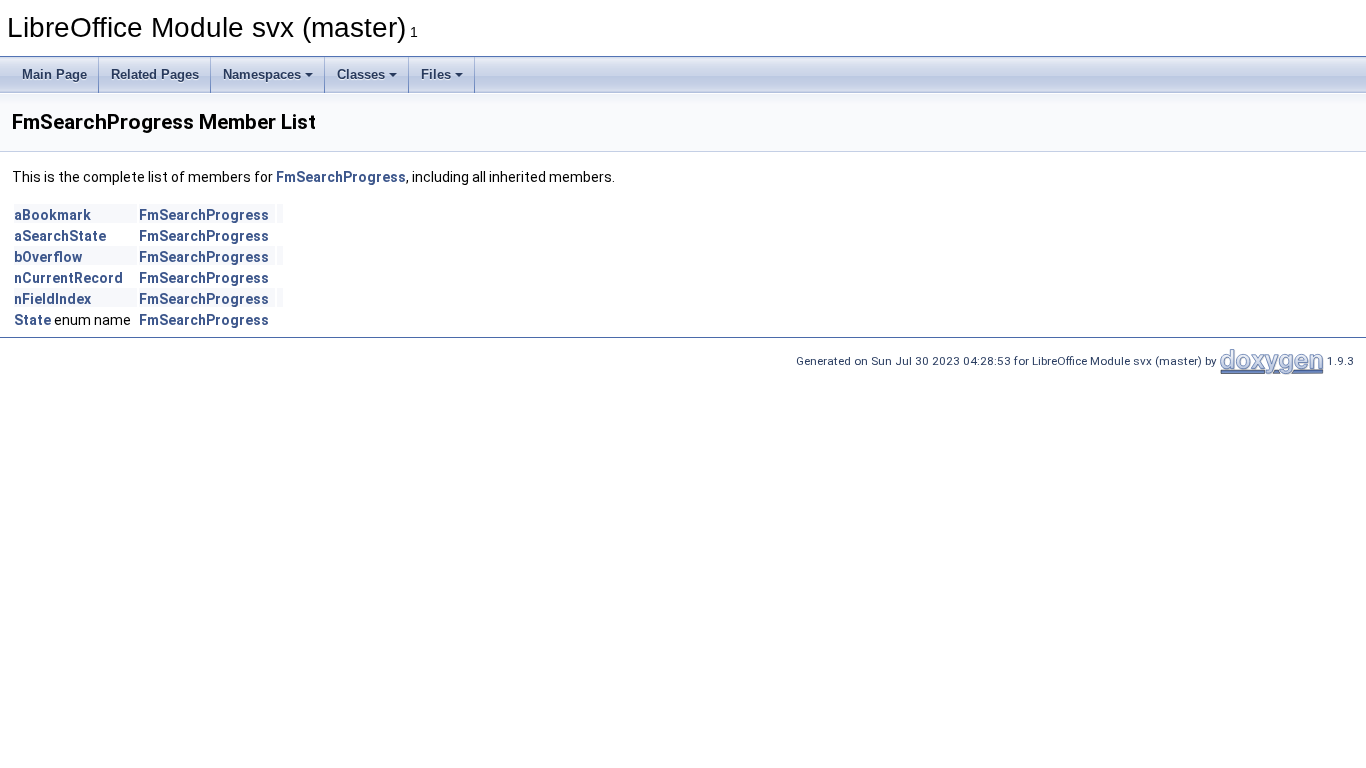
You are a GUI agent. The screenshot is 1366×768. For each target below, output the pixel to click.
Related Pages (155, 74)
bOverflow (48, 257)
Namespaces (262, 74)
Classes (361, 74)
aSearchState (60, 236)
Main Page (54, 74)
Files (436, 74)
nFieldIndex (52, 299)
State (32, 320)
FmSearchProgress (341, 177)
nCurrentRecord (68, 278)
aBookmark (52, 215)
